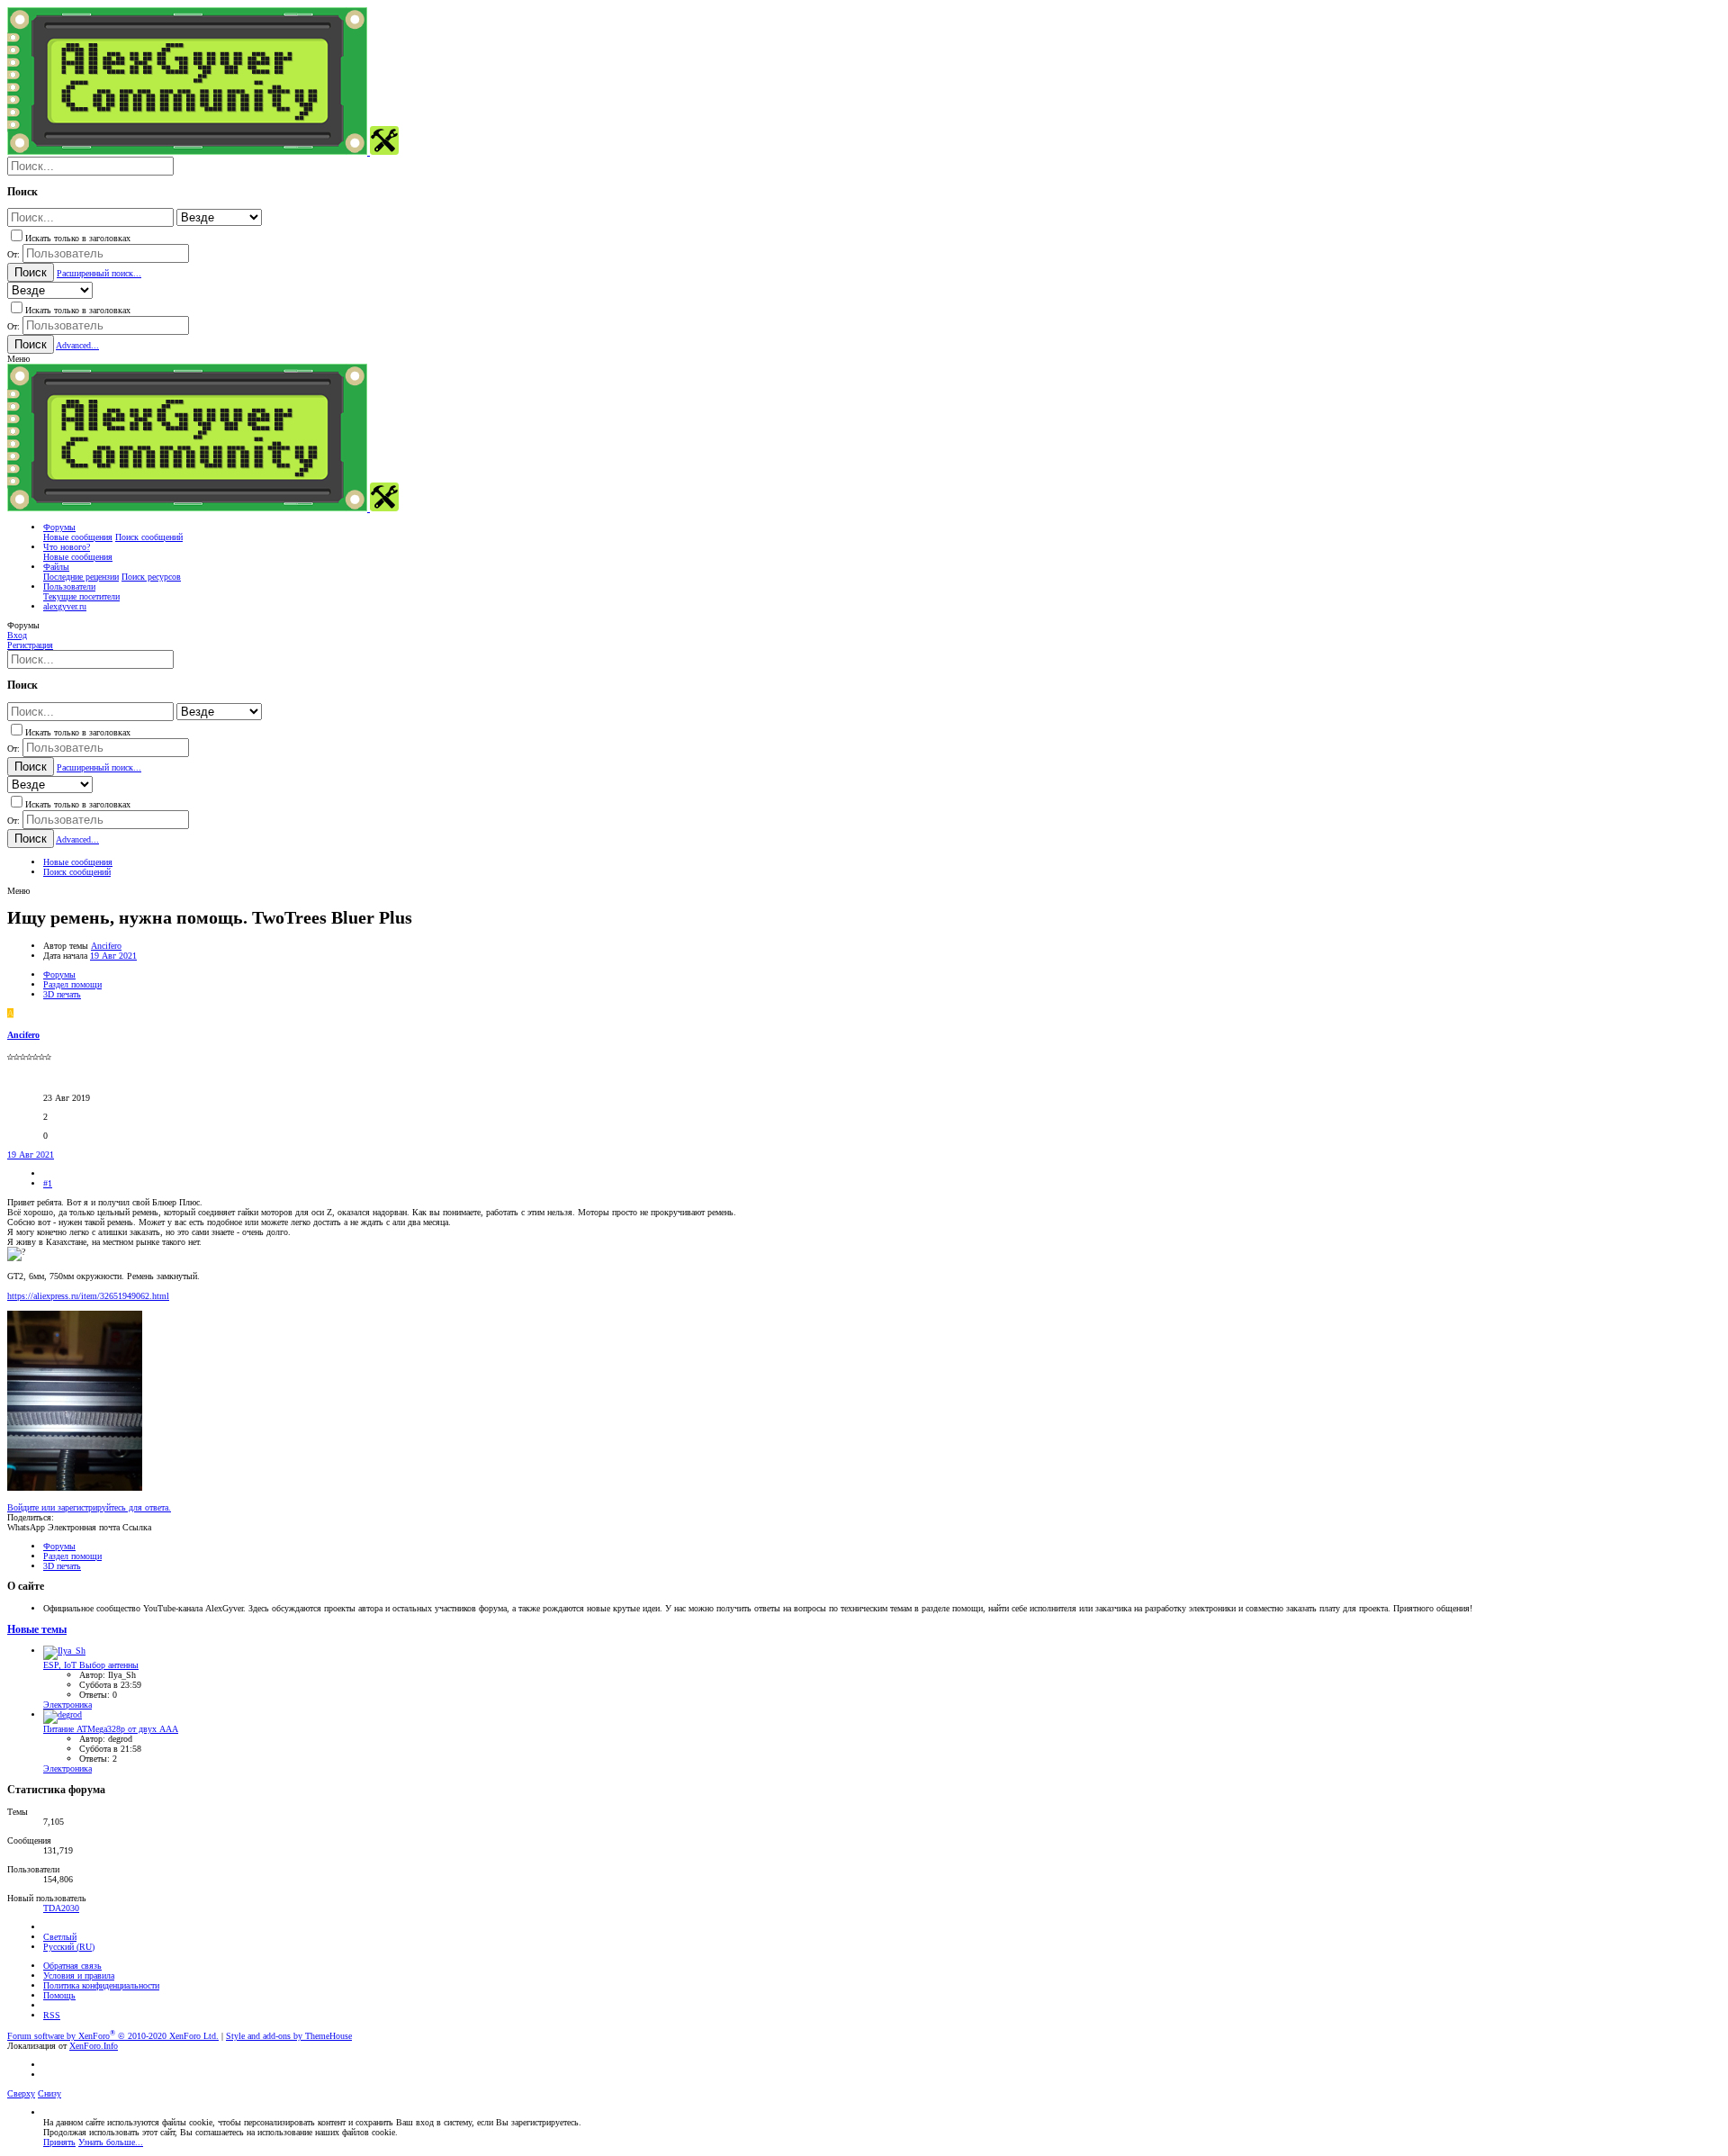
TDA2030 (61, 1908)
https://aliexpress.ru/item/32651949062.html (88, 1296)
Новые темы (37, 1630)
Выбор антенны (91, 1665)
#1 (48, 1183)
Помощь (59, 1995)
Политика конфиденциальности (101, 1985)
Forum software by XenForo (113, 2036)
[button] (18, 359)
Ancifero (106, 946)
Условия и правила (79, 1976)
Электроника (67, 1705)
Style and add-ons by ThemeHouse (289, 2036)
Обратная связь (72, 1966)
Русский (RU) (69, 1947)
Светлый (60, 1937)
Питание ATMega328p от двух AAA (111, 1729)
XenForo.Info (94, 2046)
